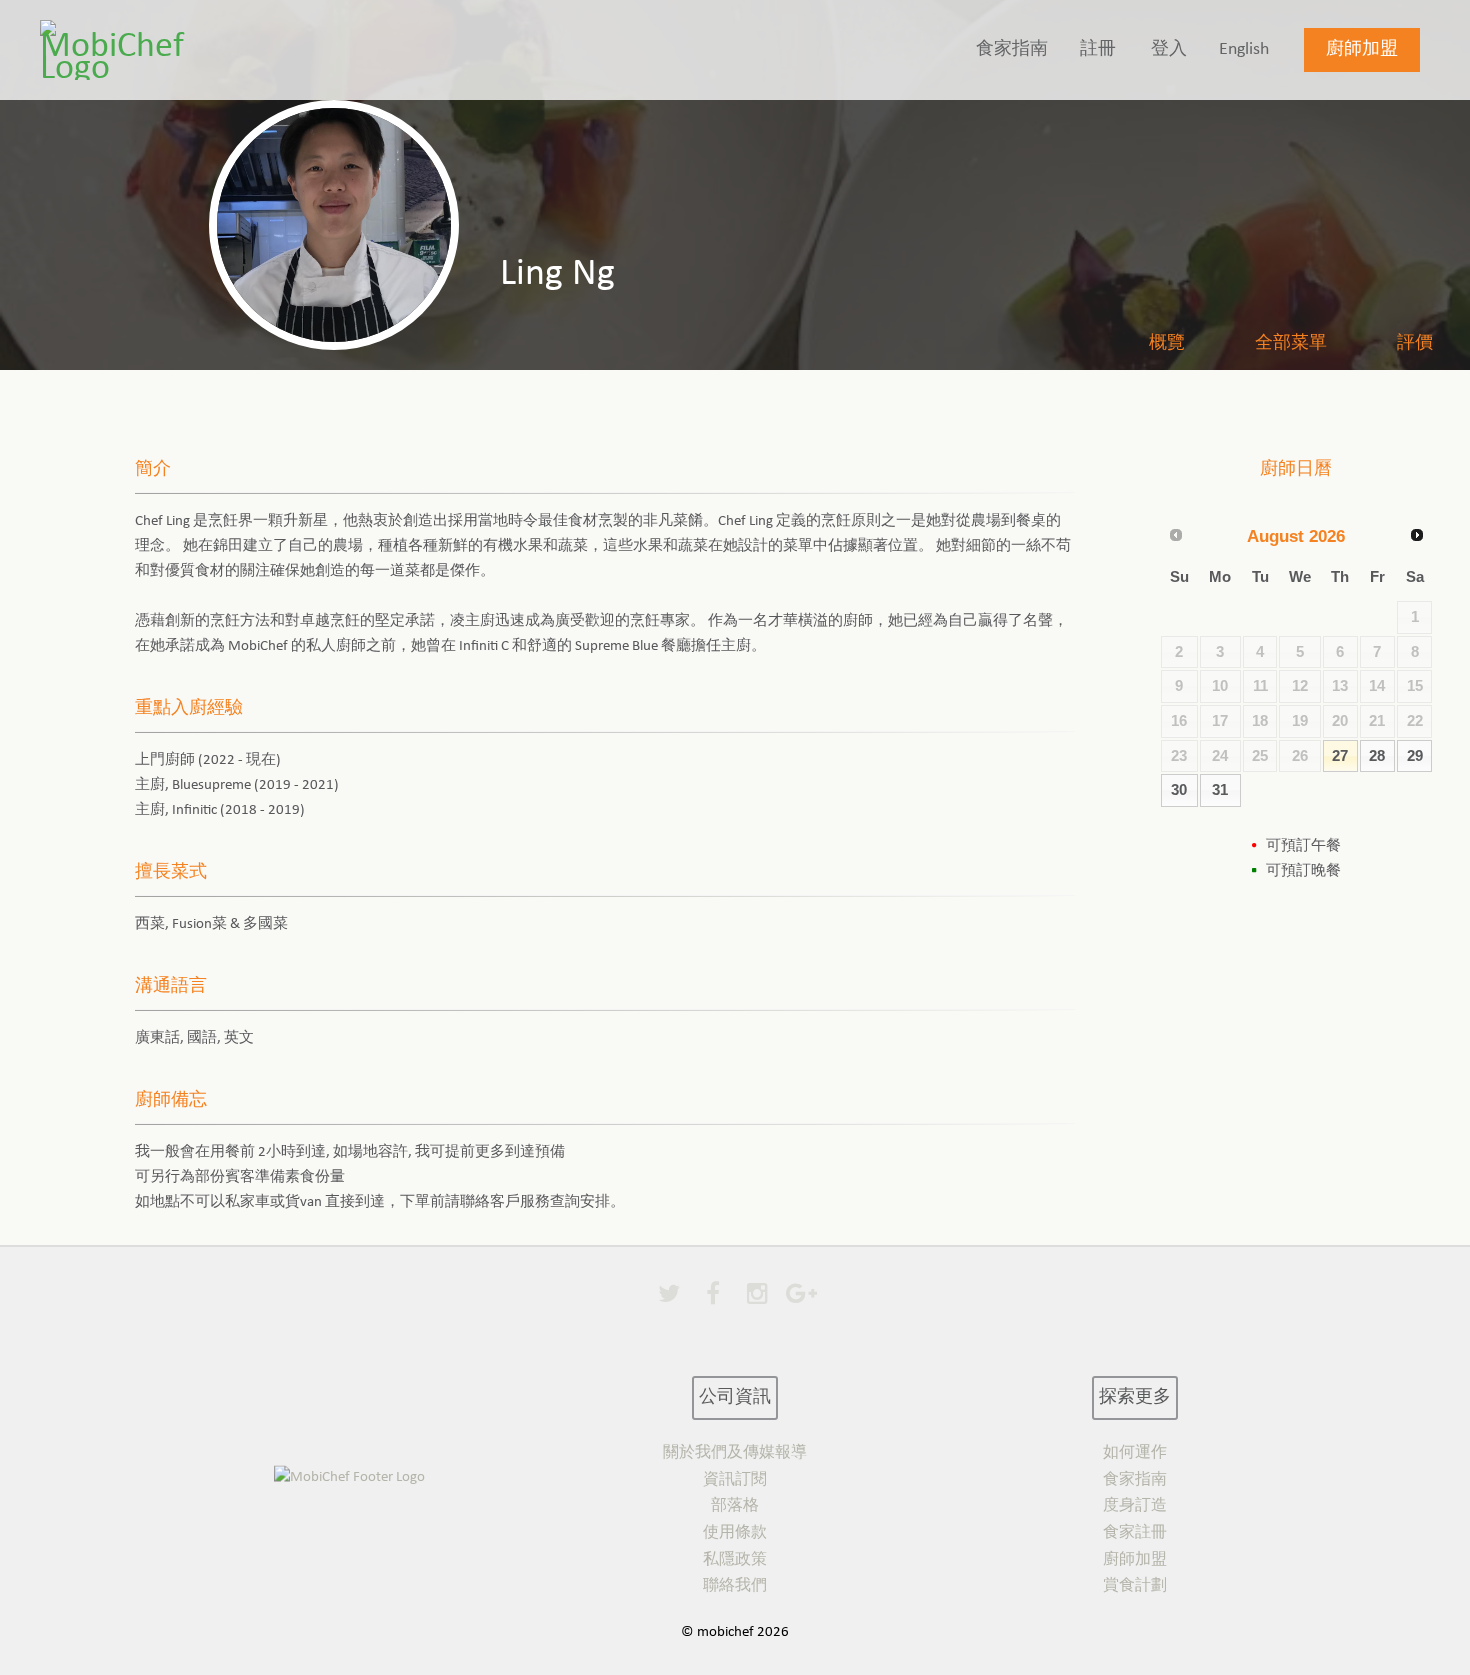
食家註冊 (1135, 1533)
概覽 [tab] (1167, 343)
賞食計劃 (1135, 1586)
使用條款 (735, 1533)
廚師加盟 (1362, 49)
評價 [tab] (1415, 343)
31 (1220, 790)
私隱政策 (735, 1560)
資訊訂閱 (735, 1480)
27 (1340, 756)
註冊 (1098, 49)
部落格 (735, 1506)
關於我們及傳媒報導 (735, 1453)
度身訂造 (1135, 1506)
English (1244, 49)
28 (1377, 756)
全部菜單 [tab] (1291, 343)
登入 (1169, 49)
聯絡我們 (735, 1586)
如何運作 (1135, 1453)
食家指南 (1012, 49)
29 (1415, 756)
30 (1179, 790)
